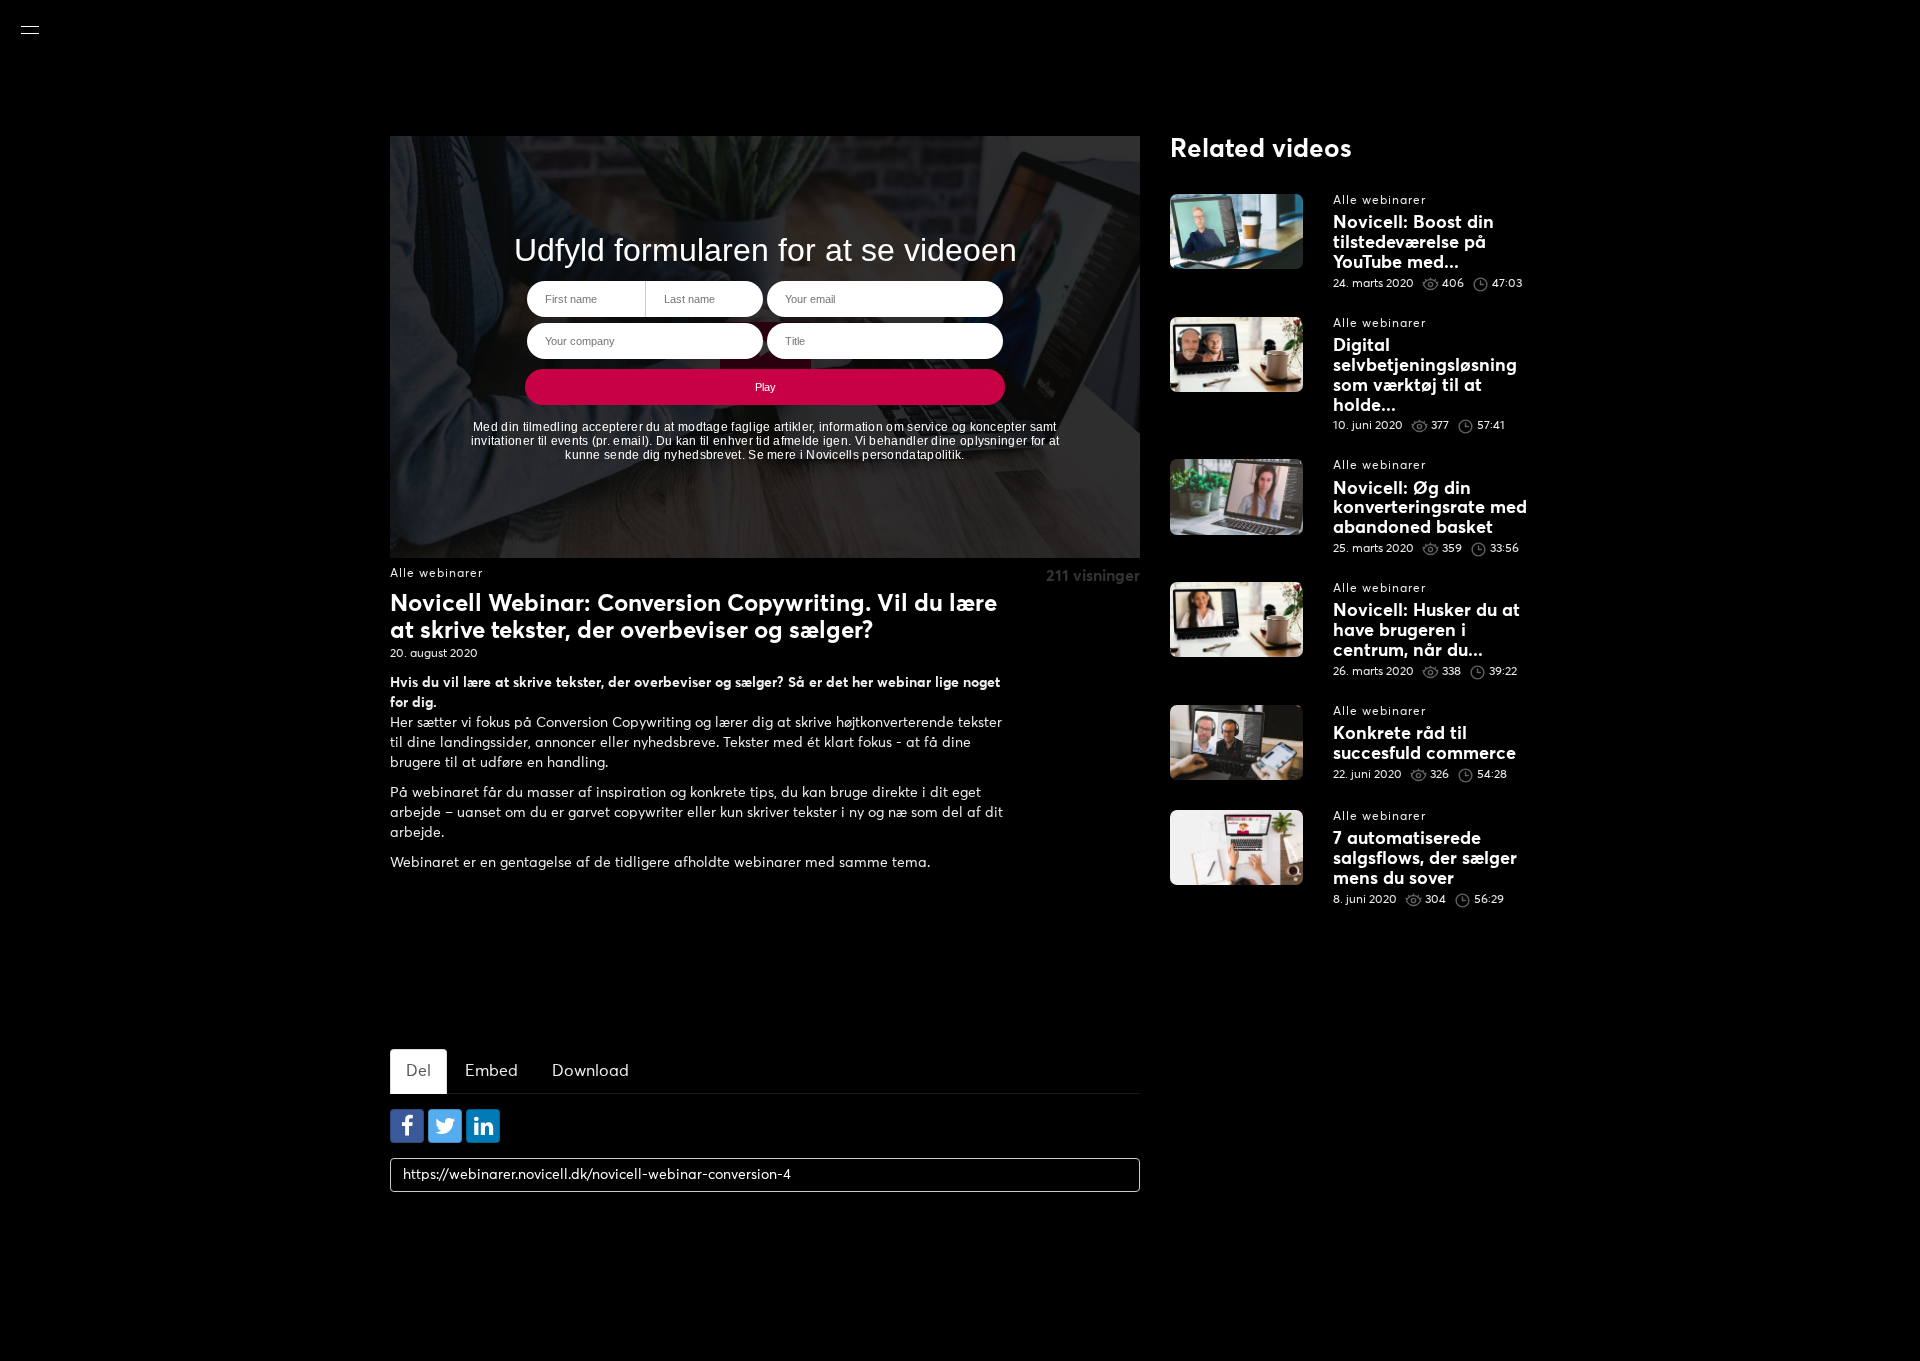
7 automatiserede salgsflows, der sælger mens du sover (1425, 859)
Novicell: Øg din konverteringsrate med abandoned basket (1430, 509)
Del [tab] (418, 1071)
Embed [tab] (491, 1071)
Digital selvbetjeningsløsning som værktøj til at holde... (1425, 375)
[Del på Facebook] (407, 1126)
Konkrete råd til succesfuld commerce (1424, 744)
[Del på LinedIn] (483, 1126)
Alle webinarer (436, 574)
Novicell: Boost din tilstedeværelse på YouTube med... (1413, 243)
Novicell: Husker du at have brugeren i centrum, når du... (1426, 631)
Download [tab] (590, 1071)
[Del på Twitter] (445, 1126)
